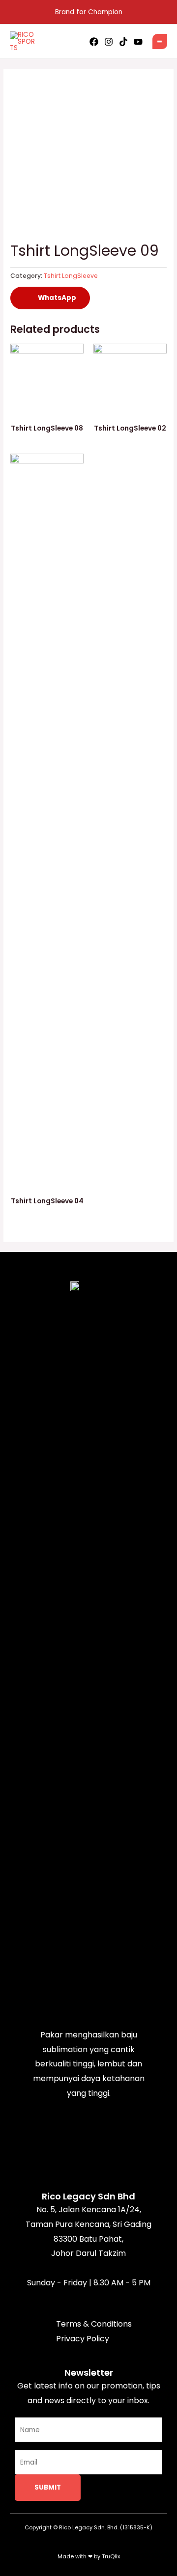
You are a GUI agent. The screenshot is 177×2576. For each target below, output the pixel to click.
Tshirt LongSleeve (71, 276)
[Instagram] (109, 42)
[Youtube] (138, 42)
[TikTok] (123, 42)
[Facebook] (94, 42)
